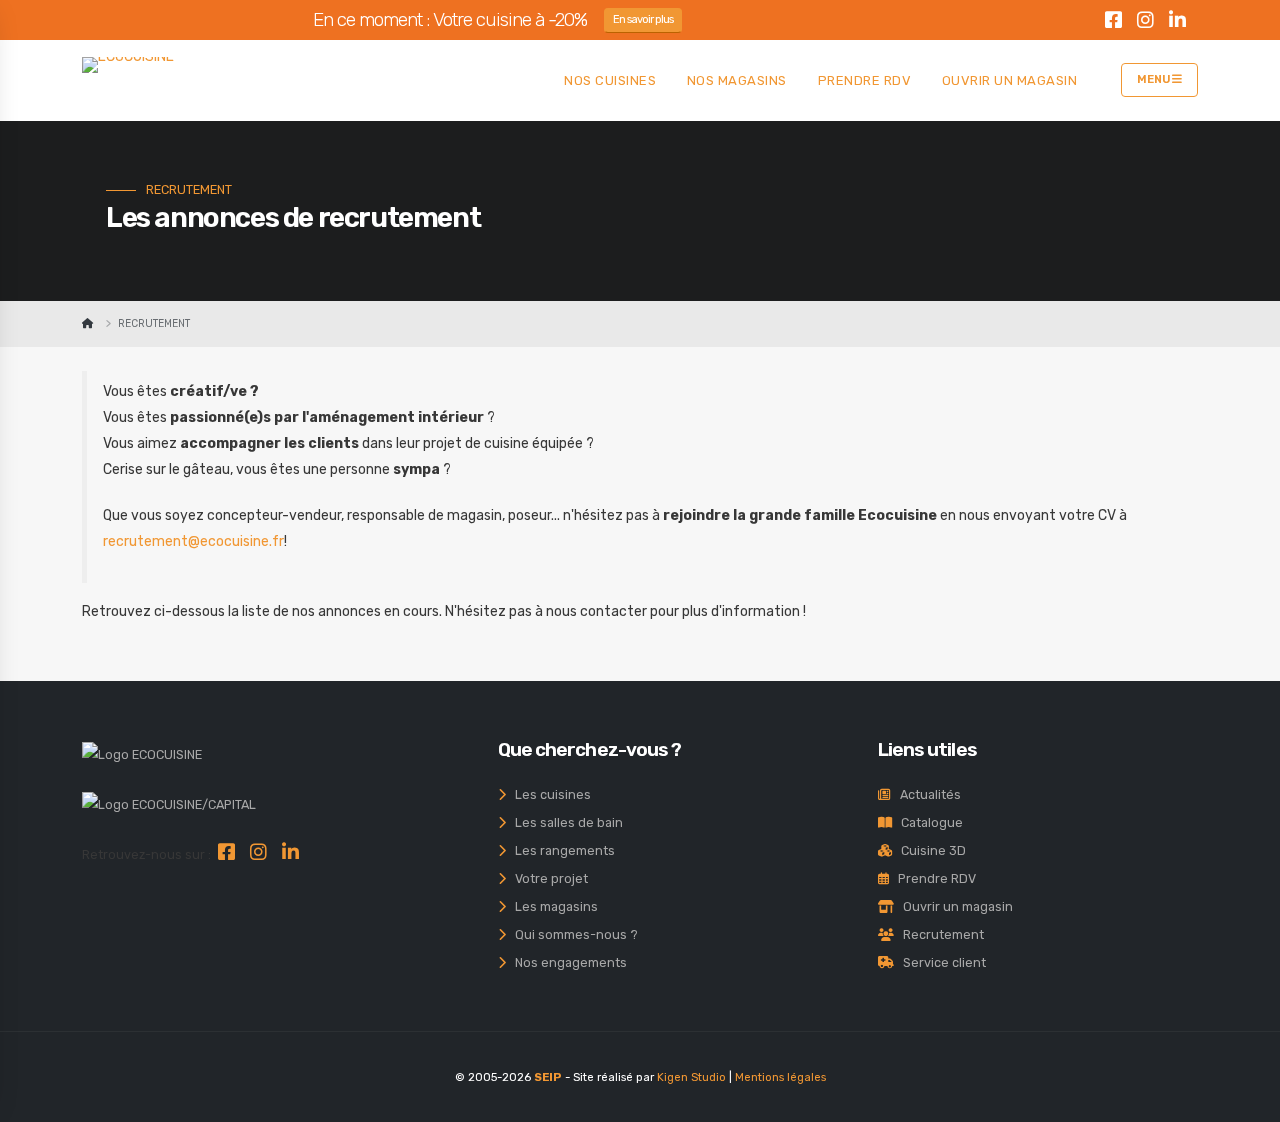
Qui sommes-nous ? (572, 934)
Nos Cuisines (610, 80)
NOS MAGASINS (737, 80)
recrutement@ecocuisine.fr (193, 541)
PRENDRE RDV (865, 80)
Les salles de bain (564, 822)
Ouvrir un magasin (953, 906)
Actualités (926, 794)
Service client (940, 962)
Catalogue (927, 822)
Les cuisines (548, 794)
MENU (1154, 79)
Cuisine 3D (929, 850)
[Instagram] (1145, 23)
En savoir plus (643, 19)
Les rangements (560, 850)
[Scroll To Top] (1245, 1099)
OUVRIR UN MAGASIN (1010, 80)
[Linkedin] (1177, 23)
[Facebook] (1113, 23)
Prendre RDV (932, 878)
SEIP (548, 1077)
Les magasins (552, 906)
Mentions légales (780, 1077)
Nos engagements (566, 962)
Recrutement (939, 934)
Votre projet (547, 878)
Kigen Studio (691, 1077)
